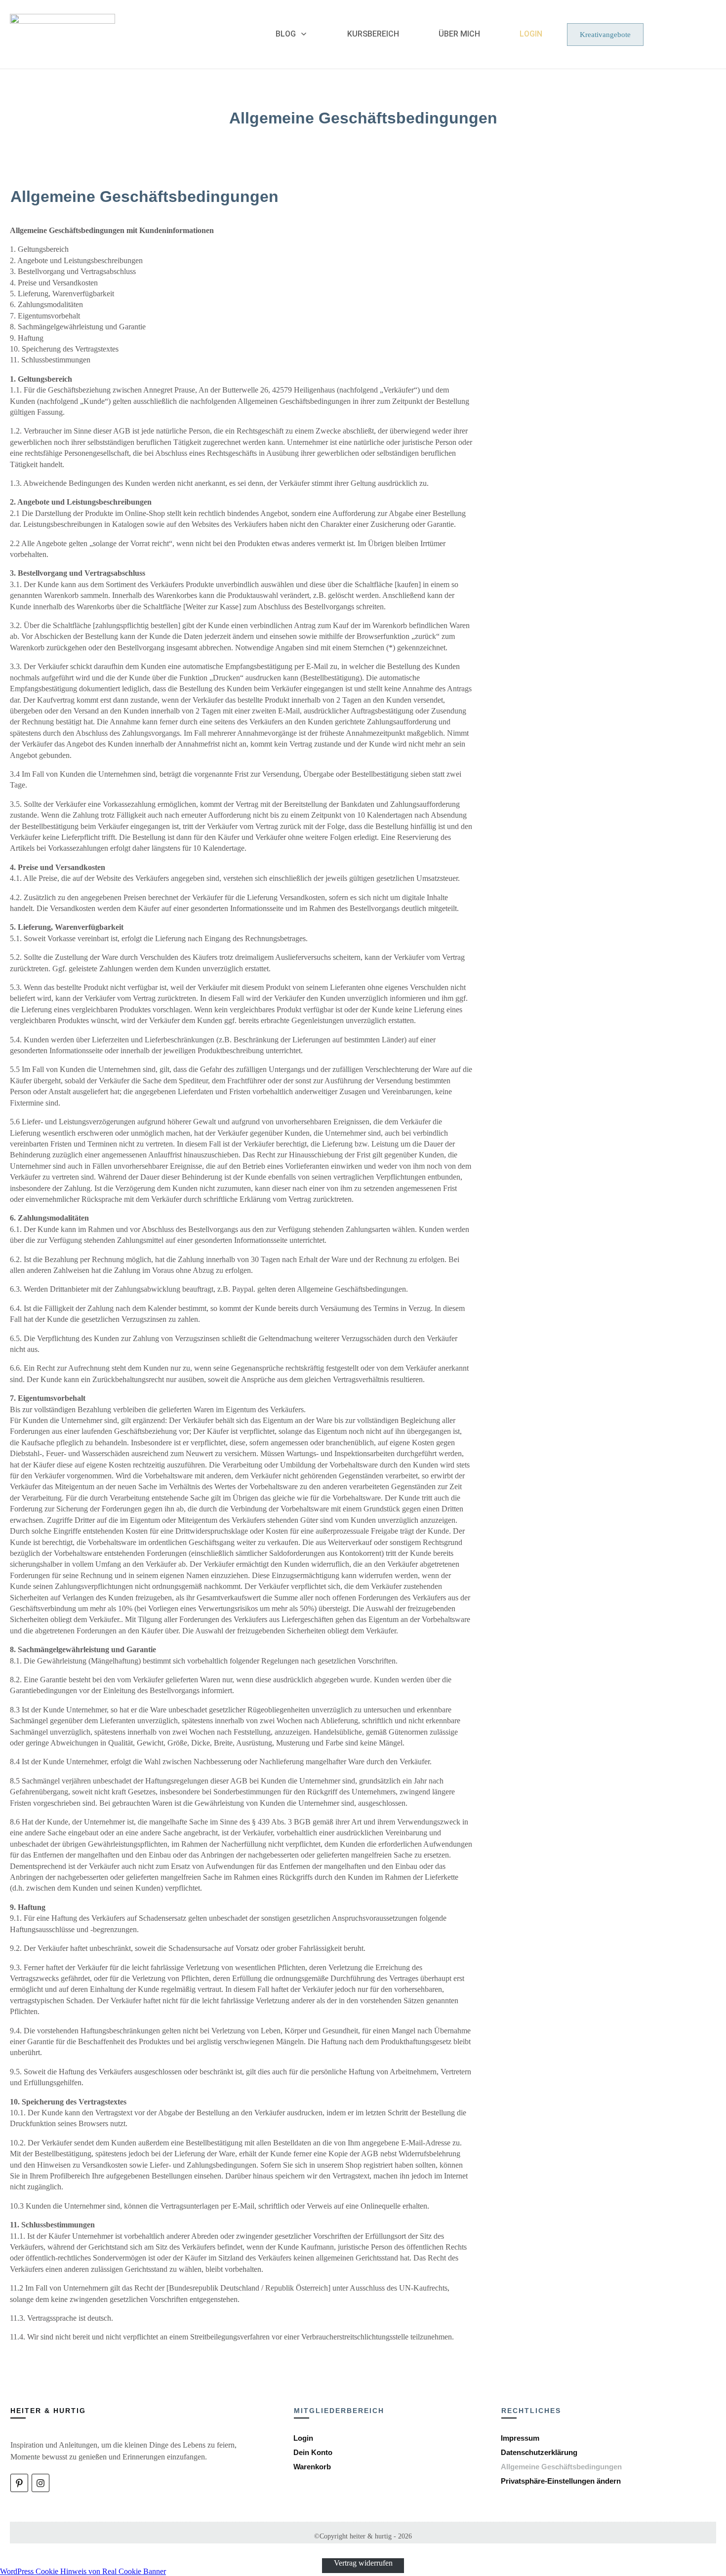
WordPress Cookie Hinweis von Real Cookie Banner (83, 2571)
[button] (561, 2481)
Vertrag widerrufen (363, 2562)
